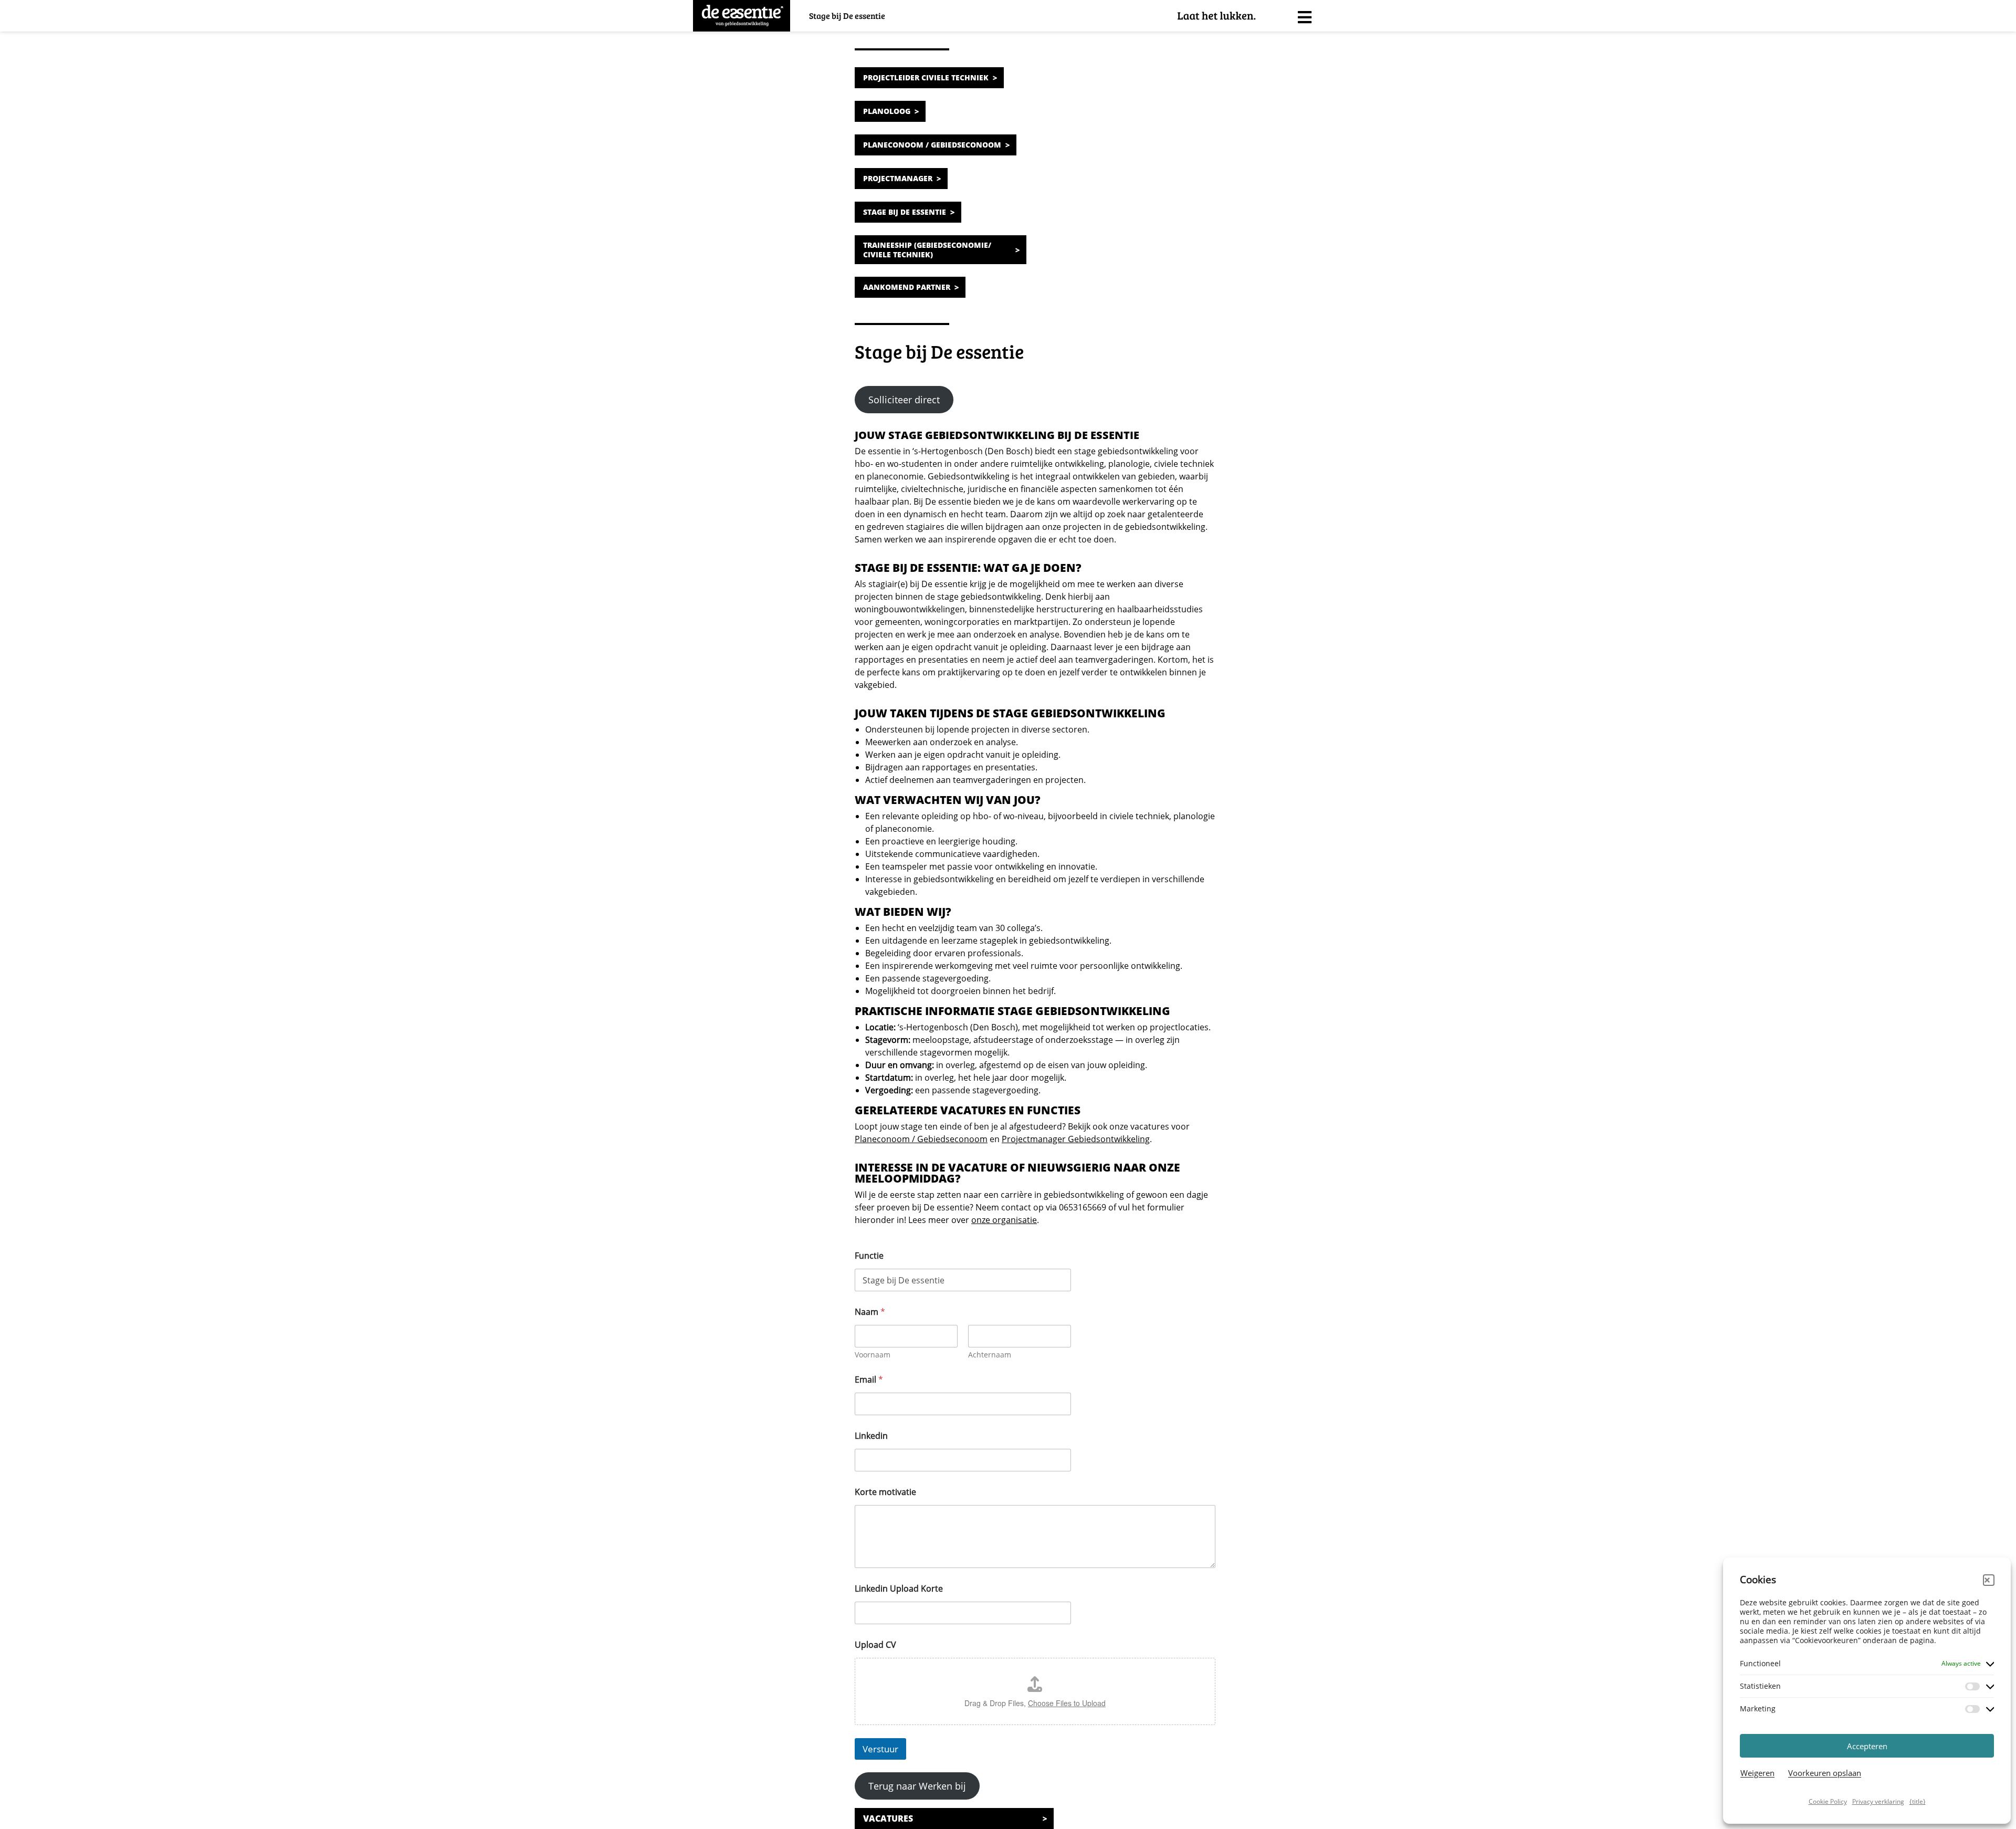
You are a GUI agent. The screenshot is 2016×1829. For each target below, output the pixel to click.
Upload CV (875, 1645)
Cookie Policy (1828, 1801)
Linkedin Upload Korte (899, 1589)
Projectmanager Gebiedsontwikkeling (1076, 1139)
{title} (1918, 1801)
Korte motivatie (885, 1492)
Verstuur (880, 1749)
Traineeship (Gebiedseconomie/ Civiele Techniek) (927, 250)
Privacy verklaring (1878, 1801)
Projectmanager (898, 178)
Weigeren (1757, 1773)
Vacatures (888, 1818)
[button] (1989, 1580)
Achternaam (990, 1355)
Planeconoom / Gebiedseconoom (932, 145)
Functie (869, 1256)
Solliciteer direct (904, 400)
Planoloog (887, 111)
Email (869, 1380)
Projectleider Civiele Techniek (926, 77)
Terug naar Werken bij (917, 1786)
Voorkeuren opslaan (1825, 1773)
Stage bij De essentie (905, 212)
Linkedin (871, 1436)
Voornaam (873, 1355)
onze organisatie (1004, 1220)
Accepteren (1867, 1746)
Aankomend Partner (907, 287)
